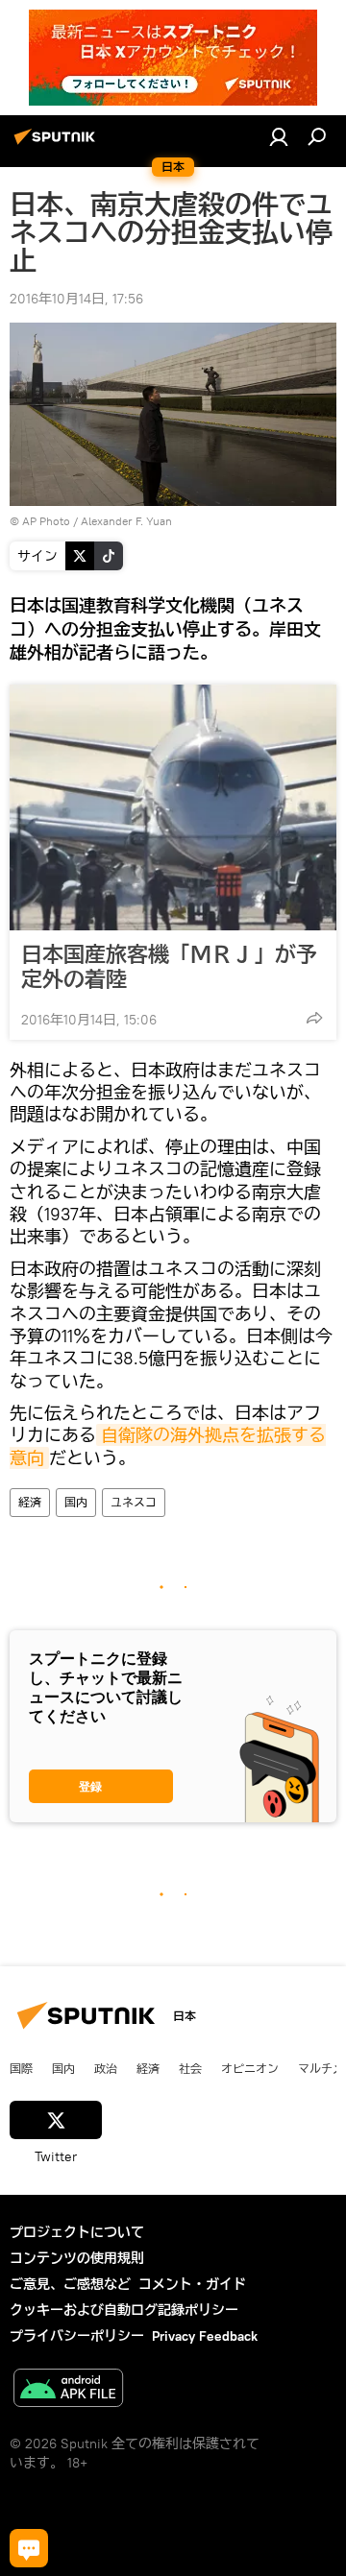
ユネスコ (134, 1502)
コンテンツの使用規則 (77, 2258)
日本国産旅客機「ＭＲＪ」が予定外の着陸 (169, 967)
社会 (190, 2068)
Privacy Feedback (205, 2336)
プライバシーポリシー (77, 2336)
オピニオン (250, 2068)
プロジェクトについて (77, 2232)
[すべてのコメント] (29, 2548)
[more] (314, 1018)
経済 (30, 1502)
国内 (76, 1502)
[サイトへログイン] (279, 136)
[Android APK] (68, 2390)
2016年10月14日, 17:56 (76, 299)
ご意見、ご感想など (70, 2284)
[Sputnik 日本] (58, 144)
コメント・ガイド (192, 2284)
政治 (106, 2068)
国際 (21, 2068)
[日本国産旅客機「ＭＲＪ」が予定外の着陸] (173, 807)
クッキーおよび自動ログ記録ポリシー (124, 2310)
